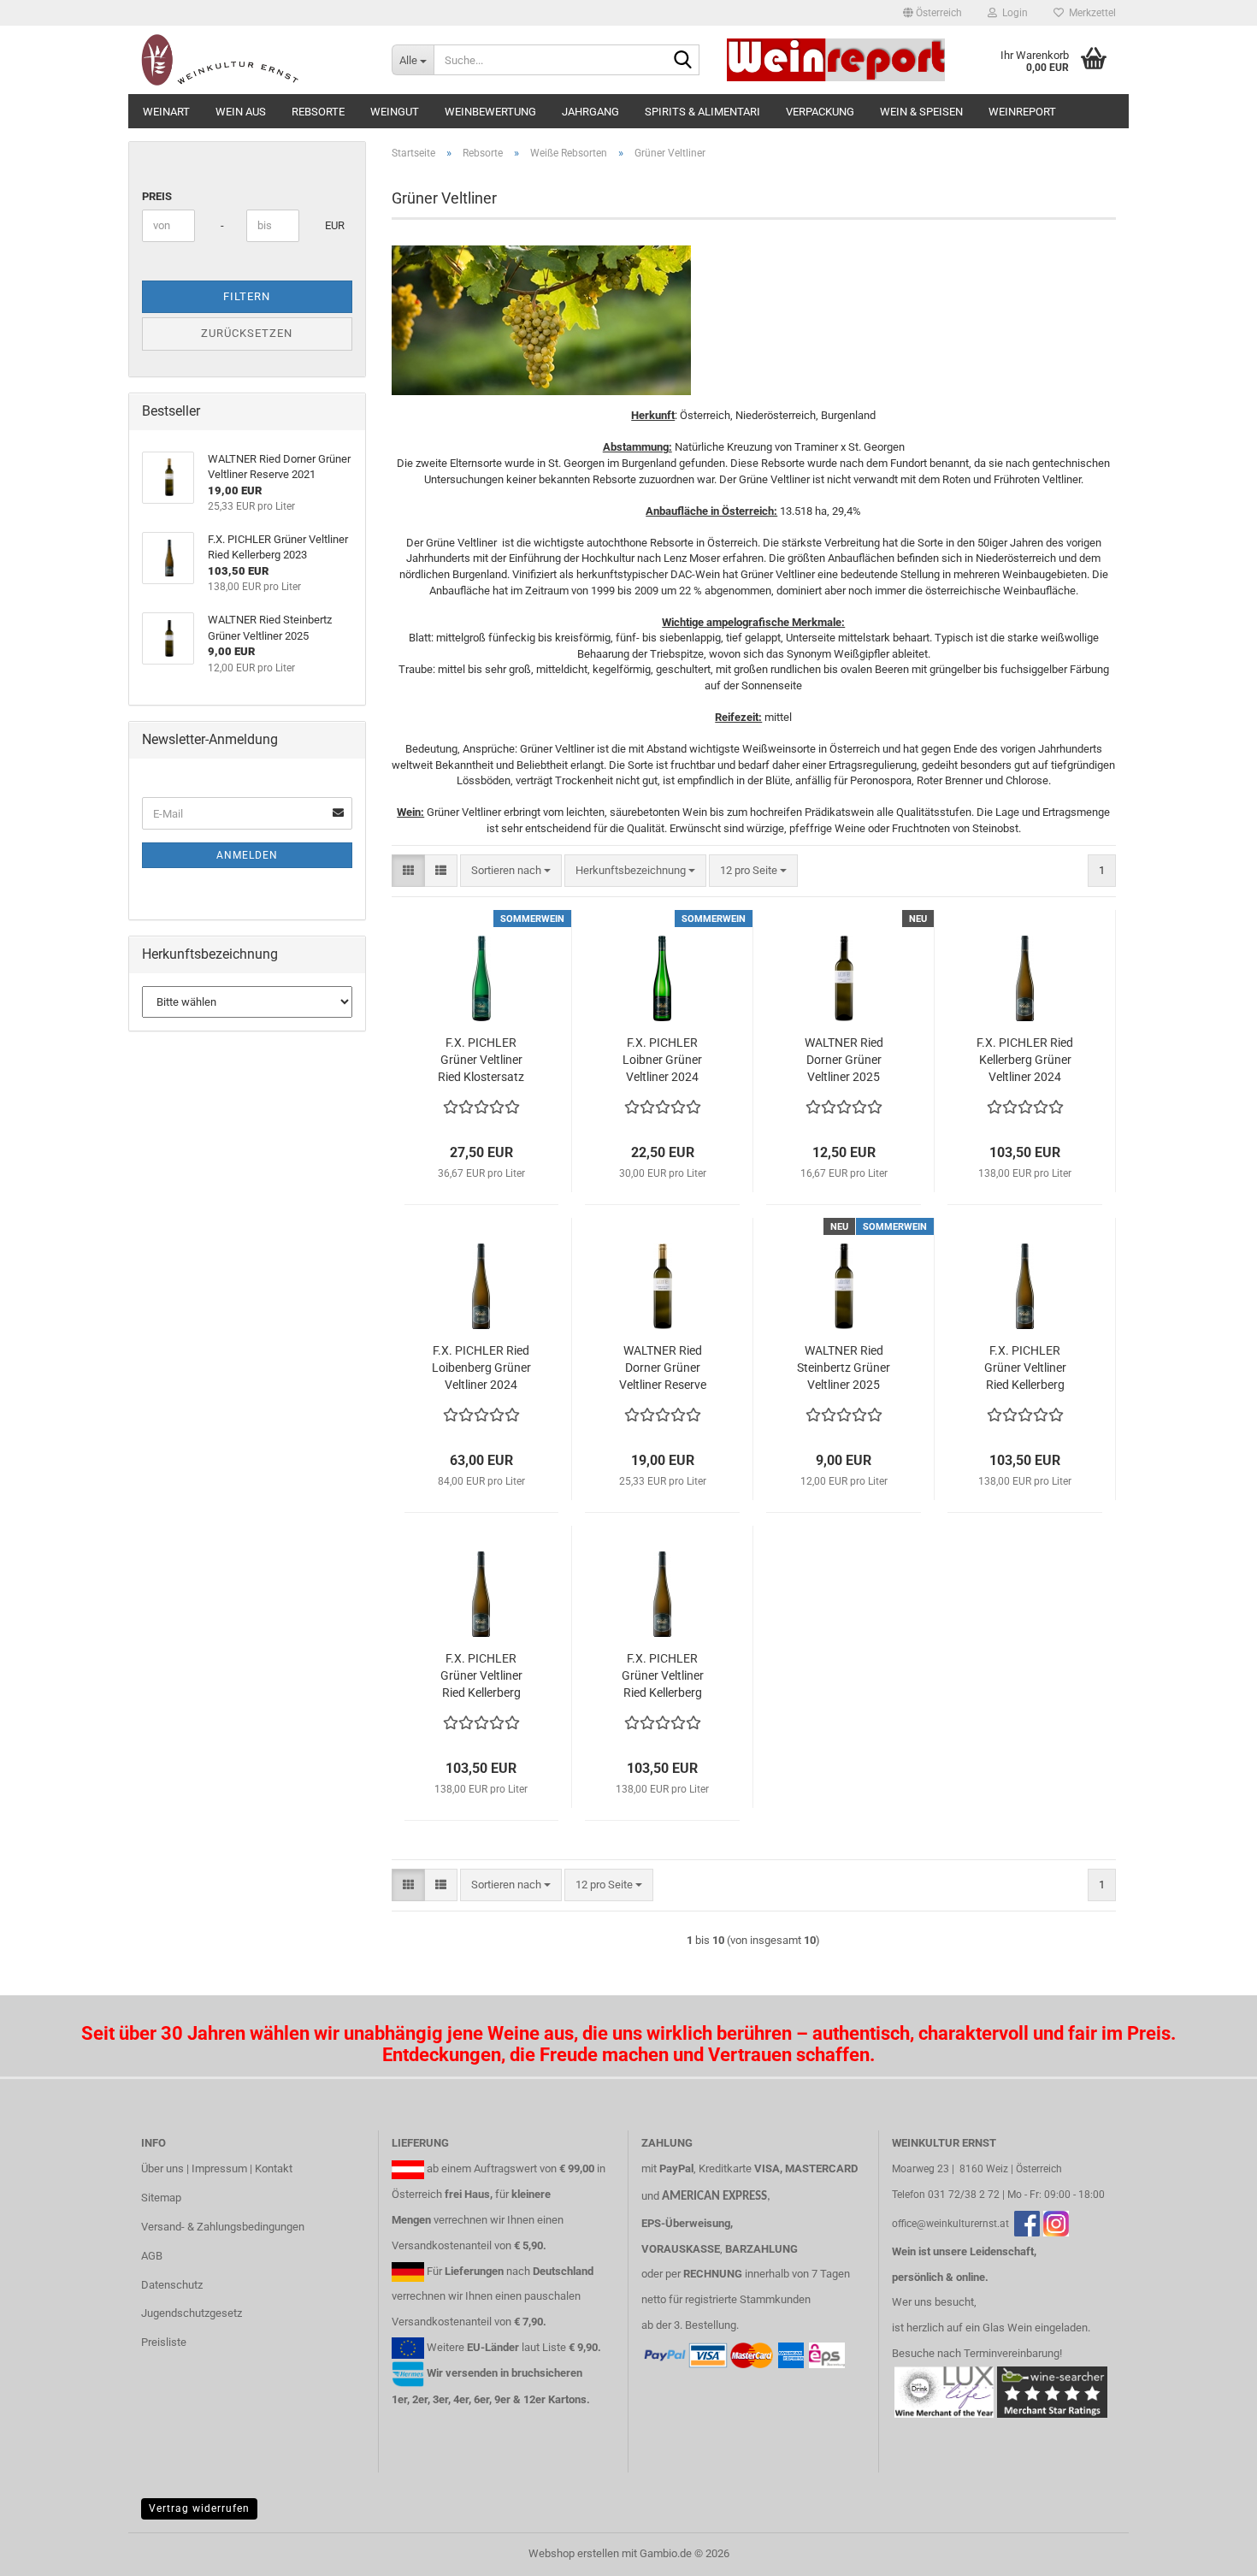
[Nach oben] (1210, 2550)
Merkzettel (1090, 13)
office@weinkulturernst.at (950, 2224)
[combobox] (511, 871)
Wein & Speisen (921, 112)
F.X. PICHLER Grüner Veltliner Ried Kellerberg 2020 (1025, 1368)
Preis (157, 196)
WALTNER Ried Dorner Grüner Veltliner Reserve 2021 (663, 1368)
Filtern (247, 296)
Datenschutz (172, 2285)
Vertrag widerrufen (199, 2508)
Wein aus (241, 112)
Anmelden (247, 855)
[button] (932, 13)
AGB (152, 2256)
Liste (554, 2347)
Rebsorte (318, 112)
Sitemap (161, 2198)
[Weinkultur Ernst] (254, 60)
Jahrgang (590, 112)
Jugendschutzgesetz (192, 2313)
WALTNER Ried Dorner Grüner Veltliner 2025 (844, 1060)
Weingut (395, 112)
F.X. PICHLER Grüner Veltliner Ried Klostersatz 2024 (481, 1061)
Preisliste (164, 2342)
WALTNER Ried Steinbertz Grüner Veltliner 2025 (844, 1368)
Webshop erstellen (574, 2553)
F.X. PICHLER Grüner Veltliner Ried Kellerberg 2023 (663, 1676)
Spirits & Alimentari (702, 112)
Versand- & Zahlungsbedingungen (223, 2227)
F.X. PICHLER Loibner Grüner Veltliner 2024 (662, 1060)
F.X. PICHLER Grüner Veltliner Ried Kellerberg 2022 (481, 1676)
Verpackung (820, 112)
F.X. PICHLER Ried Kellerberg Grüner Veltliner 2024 (1025, 1060)
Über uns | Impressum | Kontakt (217, 2168)
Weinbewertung (490, 112)
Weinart (166, 112)
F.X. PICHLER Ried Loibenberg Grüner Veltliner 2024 (481, 1368)
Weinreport (1022, 112)
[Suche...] (683, 61)
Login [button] (1012, 13)
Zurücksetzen (247, 333)
